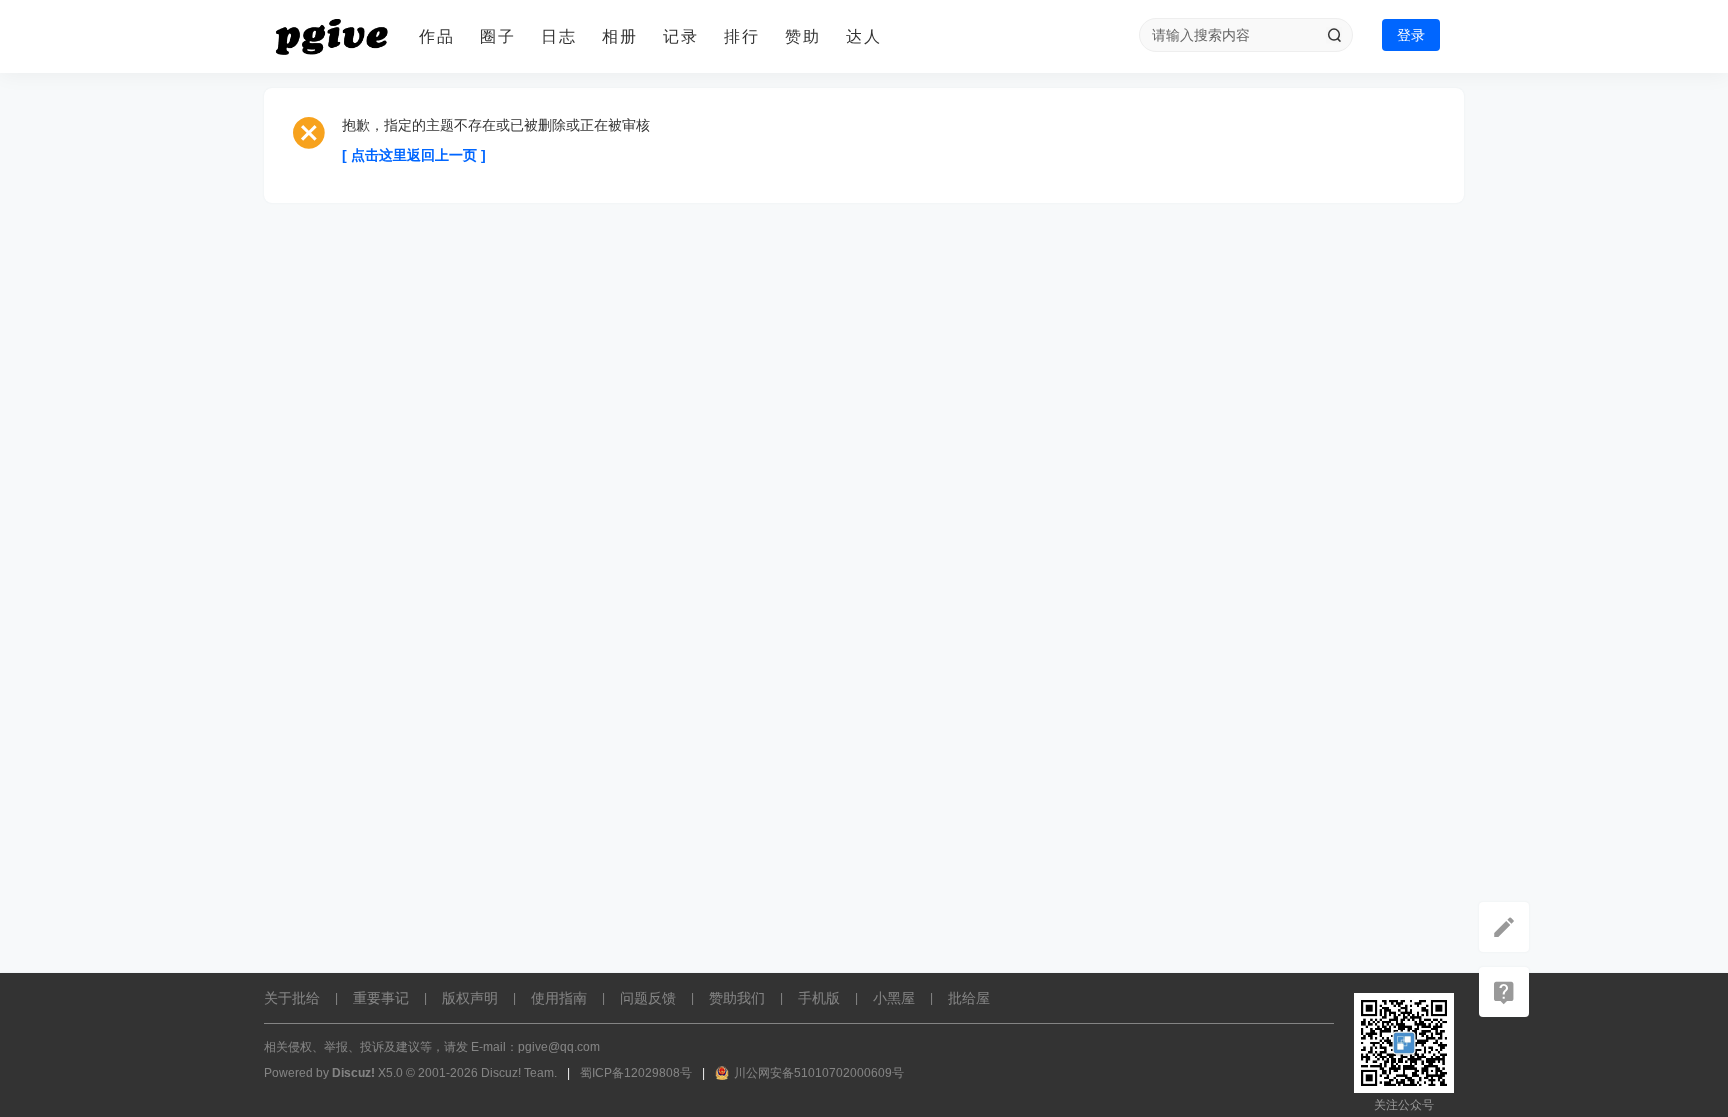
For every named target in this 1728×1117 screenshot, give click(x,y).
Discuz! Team (517, 1073)
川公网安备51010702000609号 (819, 1073)
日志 (559, 36)
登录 (1411, 35)
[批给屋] (334, 37)
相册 (620, 36)
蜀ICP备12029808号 (636, 1073)
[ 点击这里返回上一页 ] (414, 155)
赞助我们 (737, 998)
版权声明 (470, 998)
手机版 (819, 998)
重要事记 (381, 998)
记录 (681, 36)
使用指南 (559, 998)
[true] (1334, 35)
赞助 (803, 36)
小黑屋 (894, 998)
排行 (742, 36)
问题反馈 (648, 998)
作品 (437, 36)
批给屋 (969, 998)
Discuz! (353, 1073)
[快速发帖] (1504, 927)
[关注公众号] (1504, 992)
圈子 (498, 36)
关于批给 (292, 998)
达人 (864, 36)
